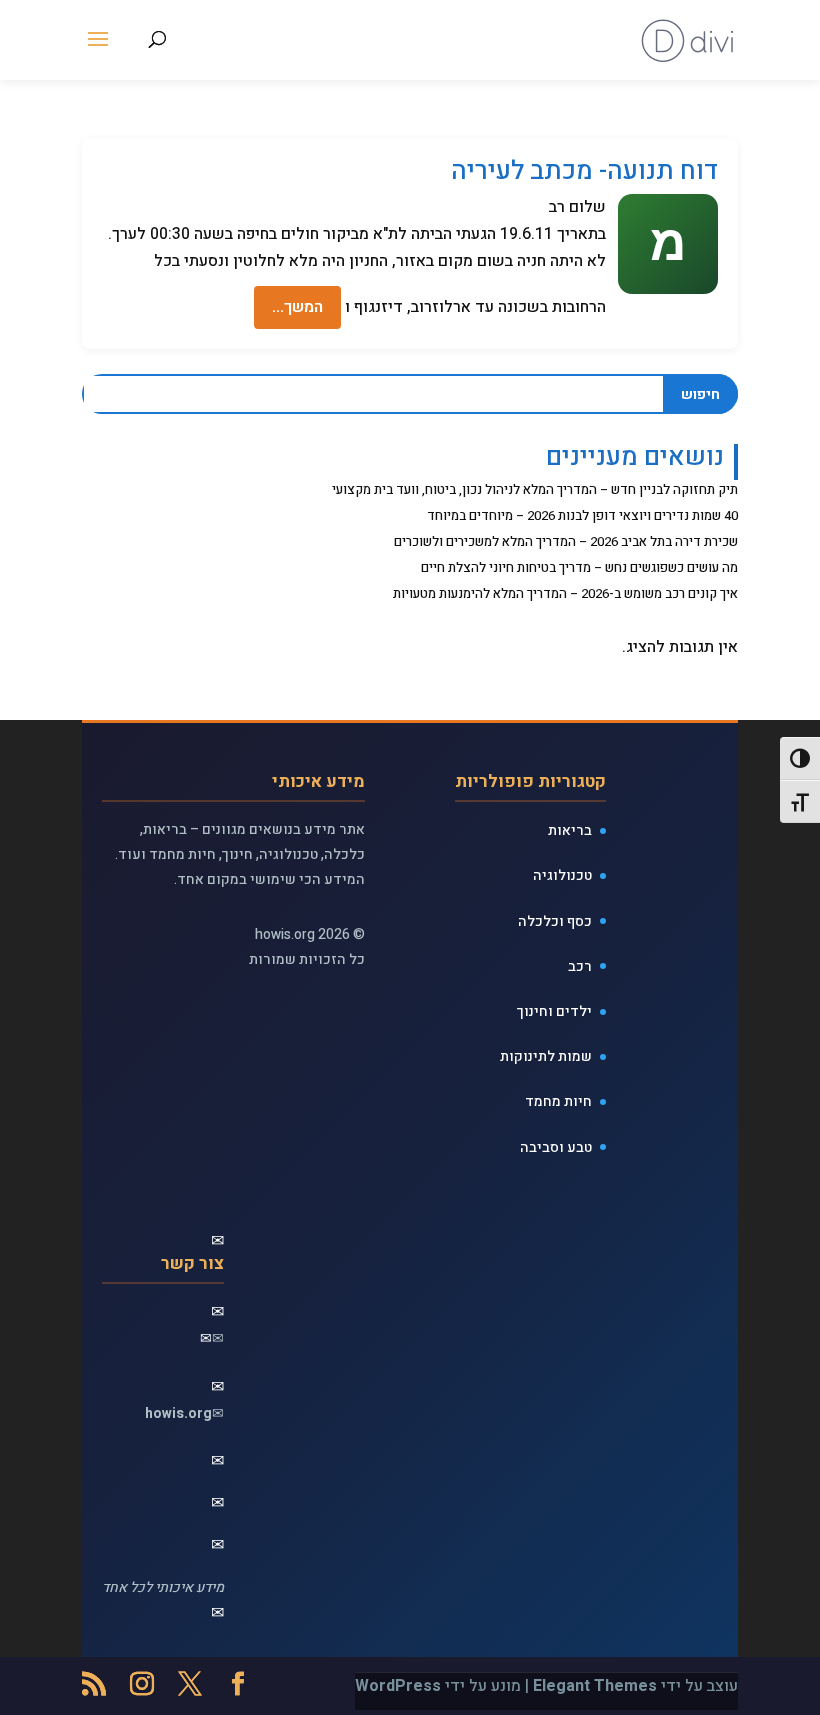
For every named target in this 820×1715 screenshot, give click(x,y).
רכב (580, 966)
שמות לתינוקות (546, 1056)
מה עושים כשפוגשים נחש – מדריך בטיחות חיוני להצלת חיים (579, 567)
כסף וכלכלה (555, 921)
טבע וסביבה (556, 1147)
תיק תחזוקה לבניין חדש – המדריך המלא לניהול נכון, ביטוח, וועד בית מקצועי (535, 489)
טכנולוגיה (562, 875)
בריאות (570, 830)
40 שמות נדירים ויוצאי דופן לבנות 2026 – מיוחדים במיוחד (582, 515)
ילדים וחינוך (554, 1011)
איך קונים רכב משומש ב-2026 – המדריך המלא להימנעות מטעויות (565, 593)
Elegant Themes (595, 1686)
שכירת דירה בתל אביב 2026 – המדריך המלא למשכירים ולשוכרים (566, 541)
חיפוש (700, 394)
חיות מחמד (558, 1101)
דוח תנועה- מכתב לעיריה (584, 171)
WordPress (398, 1686)
